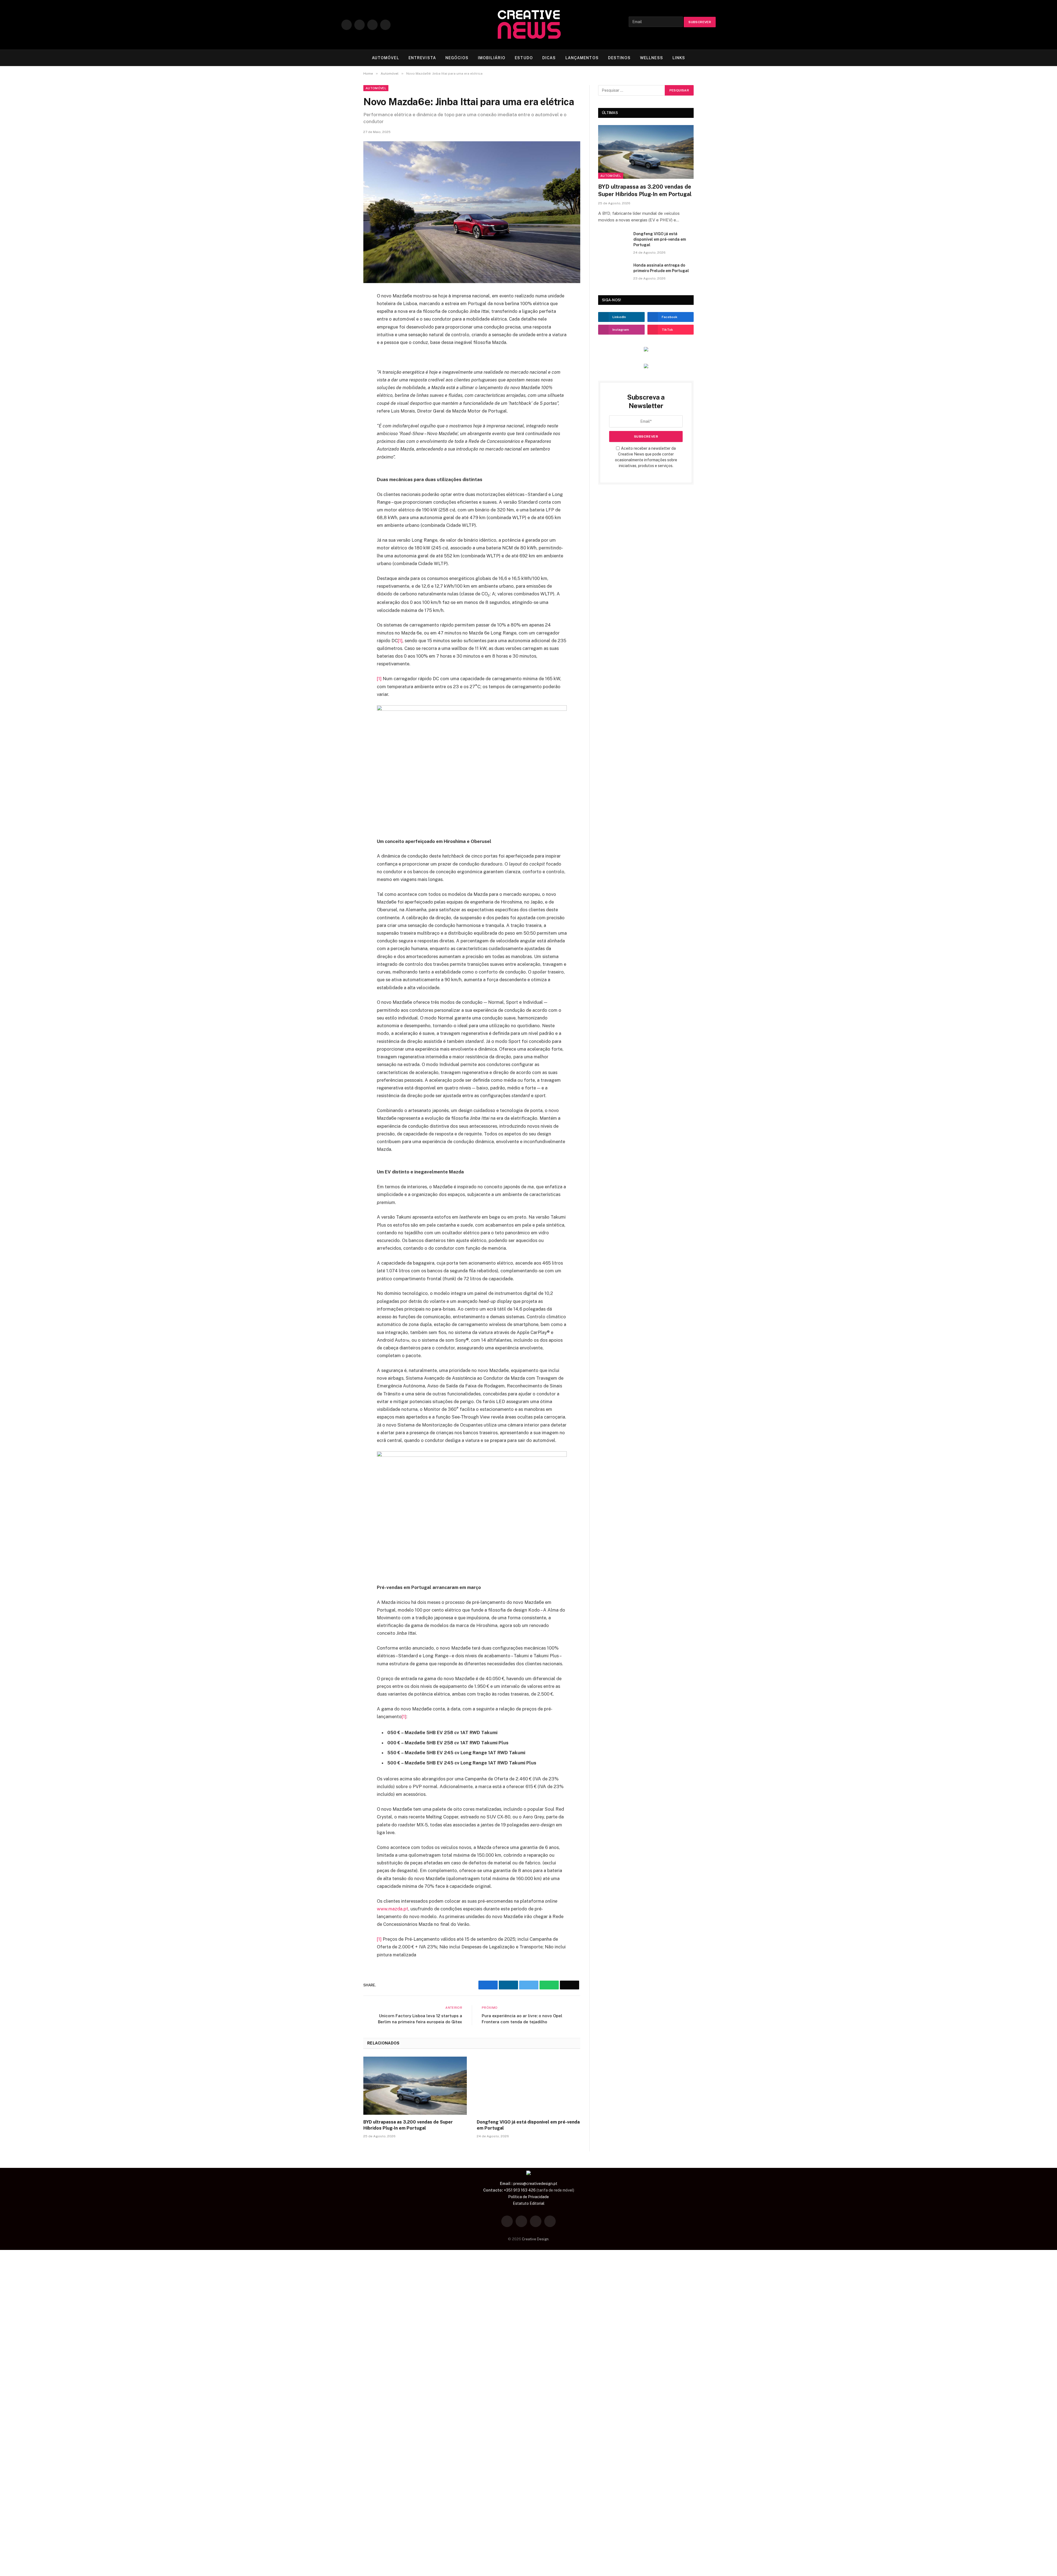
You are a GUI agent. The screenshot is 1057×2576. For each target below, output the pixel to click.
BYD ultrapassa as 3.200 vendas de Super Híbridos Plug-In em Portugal (408, 2125)
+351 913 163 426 (520, 2190)
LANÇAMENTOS (582, 58)
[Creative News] (528, 25)
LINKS (679, 58)
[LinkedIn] (344, 325)
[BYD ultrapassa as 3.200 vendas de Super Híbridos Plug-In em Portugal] (415, 2086)
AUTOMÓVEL (386, 58)
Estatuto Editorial (529, 2203)
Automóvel (376, 88)
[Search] (713, 58)
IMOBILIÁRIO (492, 58)
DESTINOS (619, 58)
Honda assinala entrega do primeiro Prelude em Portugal (661, 268)
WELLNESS (652, 58)
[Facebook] (344, 299)
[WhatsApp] (344, 338)
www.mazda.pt (393, 1909)
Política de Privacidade (528, 2197)
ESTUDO (524, 58)
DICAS (549, 58)
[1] (400, 641)
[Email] (344, 351)
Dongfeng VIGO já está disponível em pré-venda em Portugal (528, 2125)
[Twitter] (344, 312)
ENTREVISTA (422, 58)
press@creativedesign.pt (535, 2184)
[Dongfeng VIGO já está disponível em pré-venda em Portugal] (528, 2086)
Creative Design (535, 2239)
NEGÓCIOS (457, 58)
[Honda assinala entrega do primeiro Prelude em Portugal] (613, 272)
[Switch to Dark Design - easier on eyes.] (705, 58)
